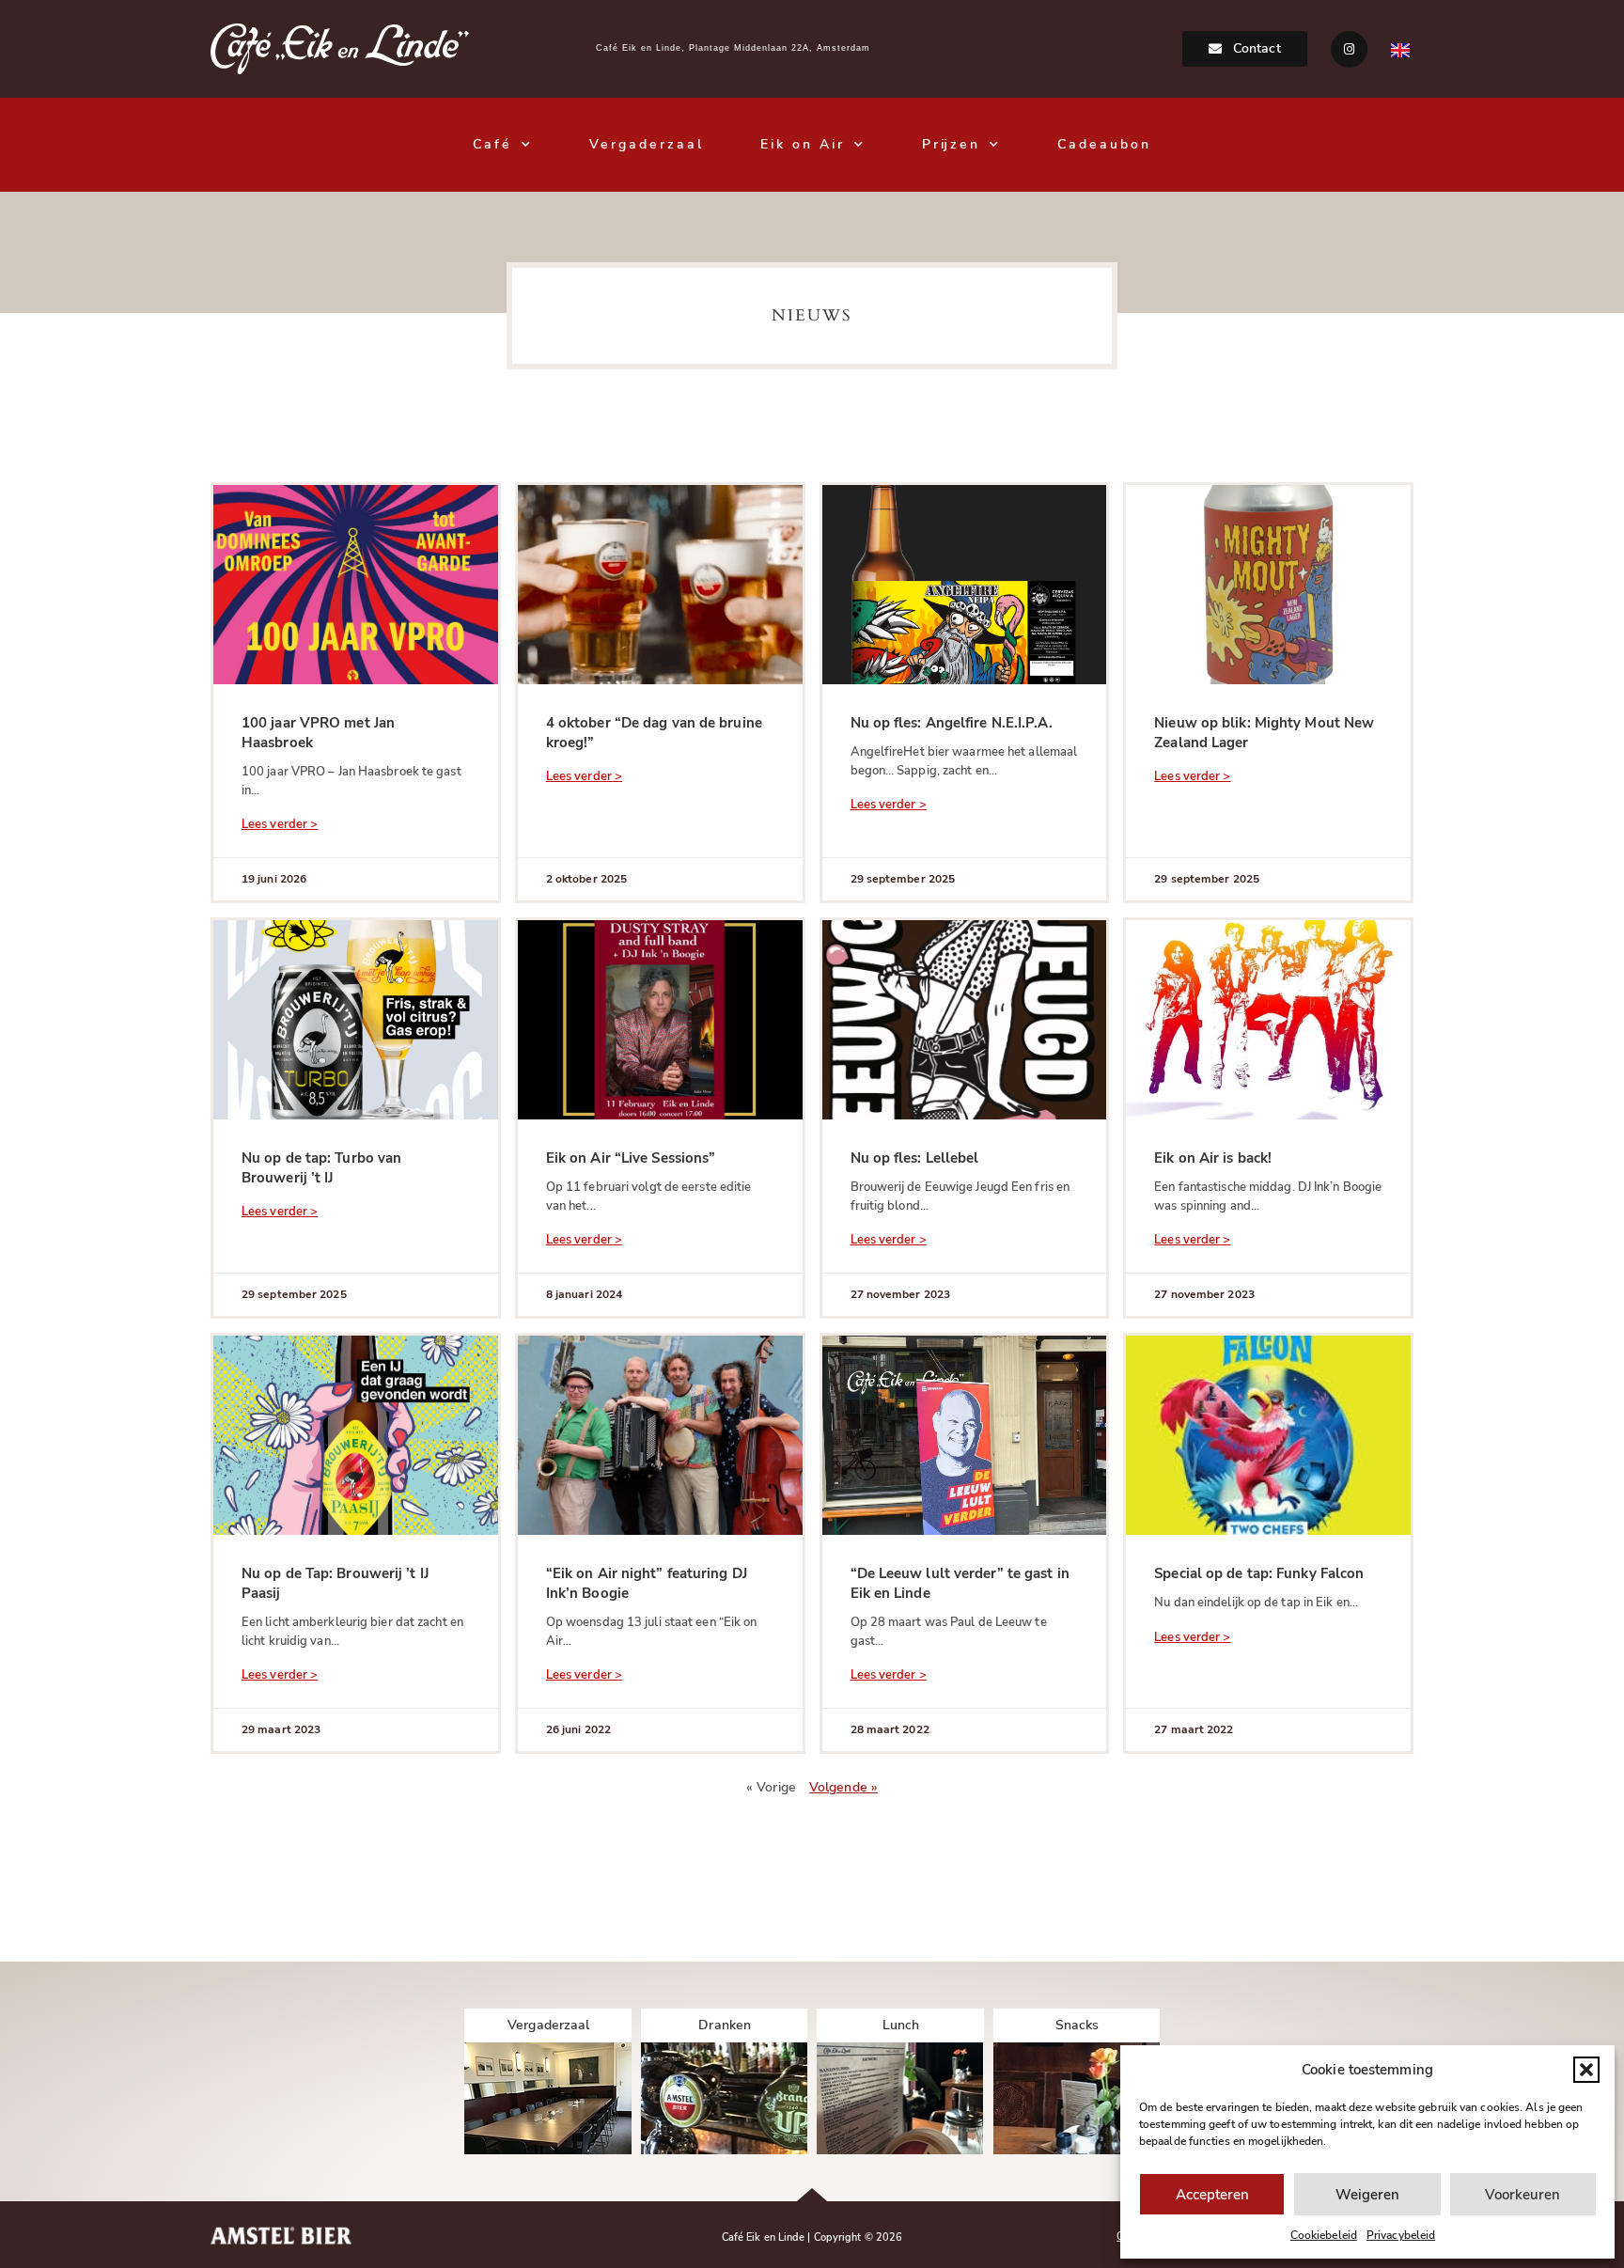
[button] (1586, 2070)
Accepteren (1212, 2195)
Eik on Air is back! (1213, 1158)
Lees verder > (280, 824)
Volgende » (843, 1787)
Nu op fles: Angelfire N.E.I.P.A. (952, 723)
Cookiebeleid (1324, 2235)
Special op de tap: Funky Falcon (1259, 1573)
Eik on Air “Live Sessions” (631, 1158)
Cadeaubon (1104, 144)
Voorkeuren (1522, 2195)
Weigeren (1367, 2195)
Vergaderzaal (647, 144)
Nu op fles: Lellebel (915, 1158)
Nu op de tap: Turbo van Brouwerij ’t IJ (321, 1168)
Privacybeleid (1401, 2235)
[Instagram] (1349, 49)
